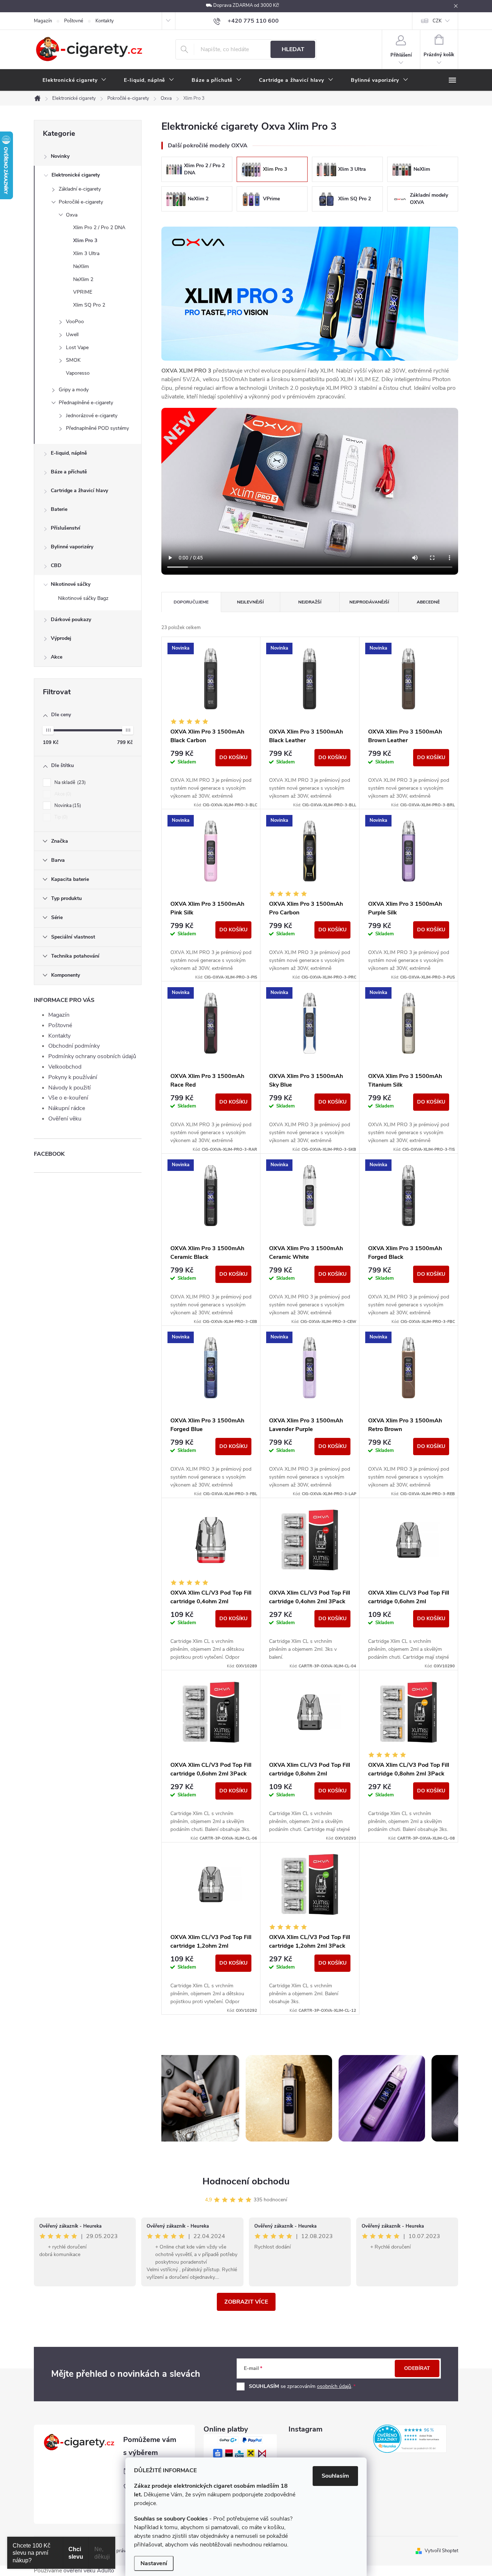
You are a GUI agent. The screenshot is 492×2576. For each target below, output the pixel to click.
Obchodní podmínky (74, 1046)
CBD (56, 565)
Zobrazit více (246, 2302)
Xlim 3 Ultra (86, 253)
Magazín (43, 21)
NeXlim (81, 266)
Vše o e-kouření (68, 1098)
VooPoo (75, 322)
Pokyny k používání (73, 1077)
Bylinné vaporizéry (72, 547)
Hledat (293, 49)
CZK (437, 21)
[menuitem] (75, 80)
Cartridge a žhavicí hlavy (79, 491)
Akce (57, 657)
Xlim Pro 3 (85, 240)
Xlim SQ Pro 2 (89, 305)
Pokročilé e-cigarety (81, 202)
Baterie (59, 509)
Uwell (72, 335)
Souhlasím (335, 2476)
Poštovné (74, 21)
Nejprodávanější (369, 602)
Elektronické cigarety (76, 175)
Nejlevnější (250, 602)
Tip (60, 817)
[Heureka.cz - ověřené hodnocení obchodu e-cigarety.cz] (410, 2439)
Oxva (72, 215)
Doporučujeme (191, 602)
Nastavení (154, 2563)
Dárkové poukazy (71, 620)
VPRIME (83, 292)
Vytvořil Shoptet (441, 2551)
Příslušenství (66, 528)
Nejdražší (310, 602)
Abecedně (428, 602)
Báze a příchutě (69, 472)
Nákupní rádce (67, 1108)
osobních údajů (334, 2386)
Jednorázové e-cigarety (92, 416)
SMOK (73, 360)
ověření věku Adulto (89, 2571)
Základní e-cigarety (80, 189)
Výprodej (61, 638)
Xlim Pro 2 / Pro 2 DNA (99, 228)
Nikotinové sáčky (71, 584)
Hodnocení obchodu (246, 2181)
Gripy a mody (74, 390)
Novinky (60, 156)
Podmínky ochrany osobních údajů (92, 1056)
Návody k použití (70, 1088)
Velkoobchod (65, 1067)
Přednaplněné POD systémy (97, 428)
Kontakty (105, 21)
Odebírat (417, 2368)
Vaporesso (78, 373)
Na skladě (69, 783)
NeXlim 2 (83, 279)
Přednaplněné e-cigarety (86, 403)
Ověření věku (65, 1119)
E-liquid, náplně (69, 453)
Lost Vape (77, 347)
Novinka (67, 806)
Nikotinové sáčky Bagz (83, 598)
